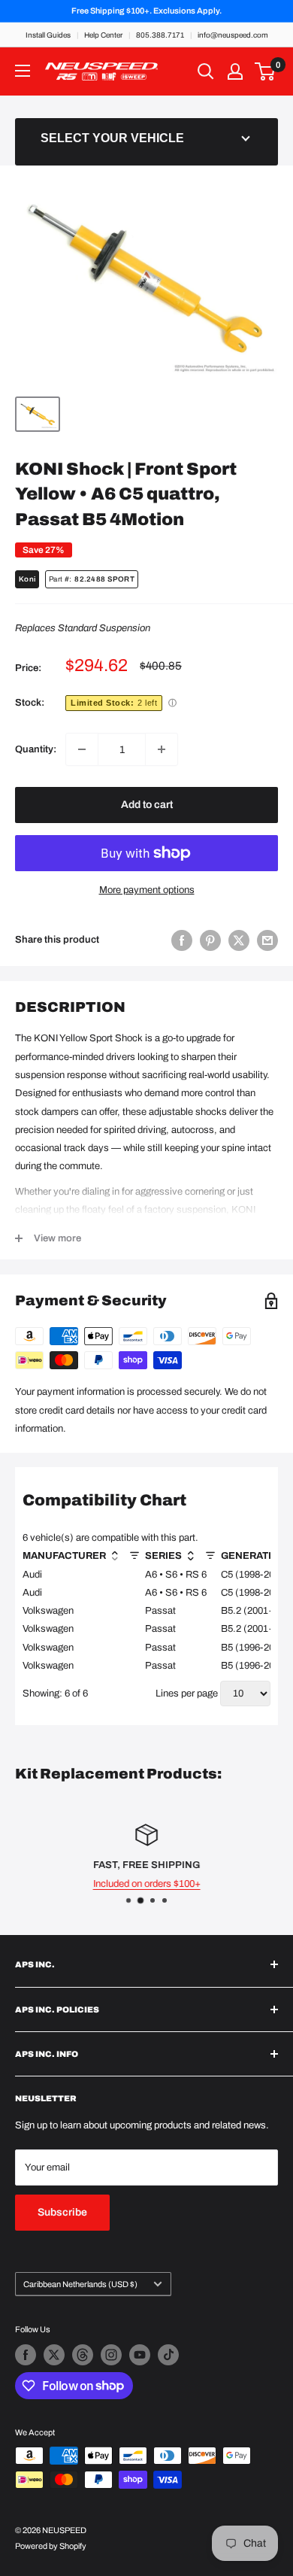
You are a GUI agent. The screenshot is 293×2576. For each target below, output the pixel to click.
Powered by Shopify (51, 2546)
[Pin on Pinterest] (210, 940)
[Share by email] (267, 940)
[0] (266, 71)
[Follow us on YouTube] (140, 2355)
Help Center (103, 35)
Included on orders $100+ (147, 1884)
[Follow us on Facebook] (26, 2355)
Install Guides (48, 35)
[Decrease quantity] (82, 749)
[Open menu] (23, 71)
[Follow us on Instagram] (111, 2355)
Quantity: (36, 749)
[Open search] (206, 71)
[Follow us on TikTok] (168, 2355)
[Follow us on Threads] (83, 2355)
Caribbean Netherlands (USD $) (80, 2284)
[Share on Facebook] (182, 940)
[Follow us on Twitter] (54, 2355)
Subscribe (62, 2212)
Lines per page (187, 1694)
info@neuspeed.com (233, 35)
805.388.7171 (160, 35)
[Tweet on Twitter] (239, 940)
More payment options (147, 890)
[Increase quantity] (162, 749)
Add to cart (147, 805)
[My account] (235, 71)
